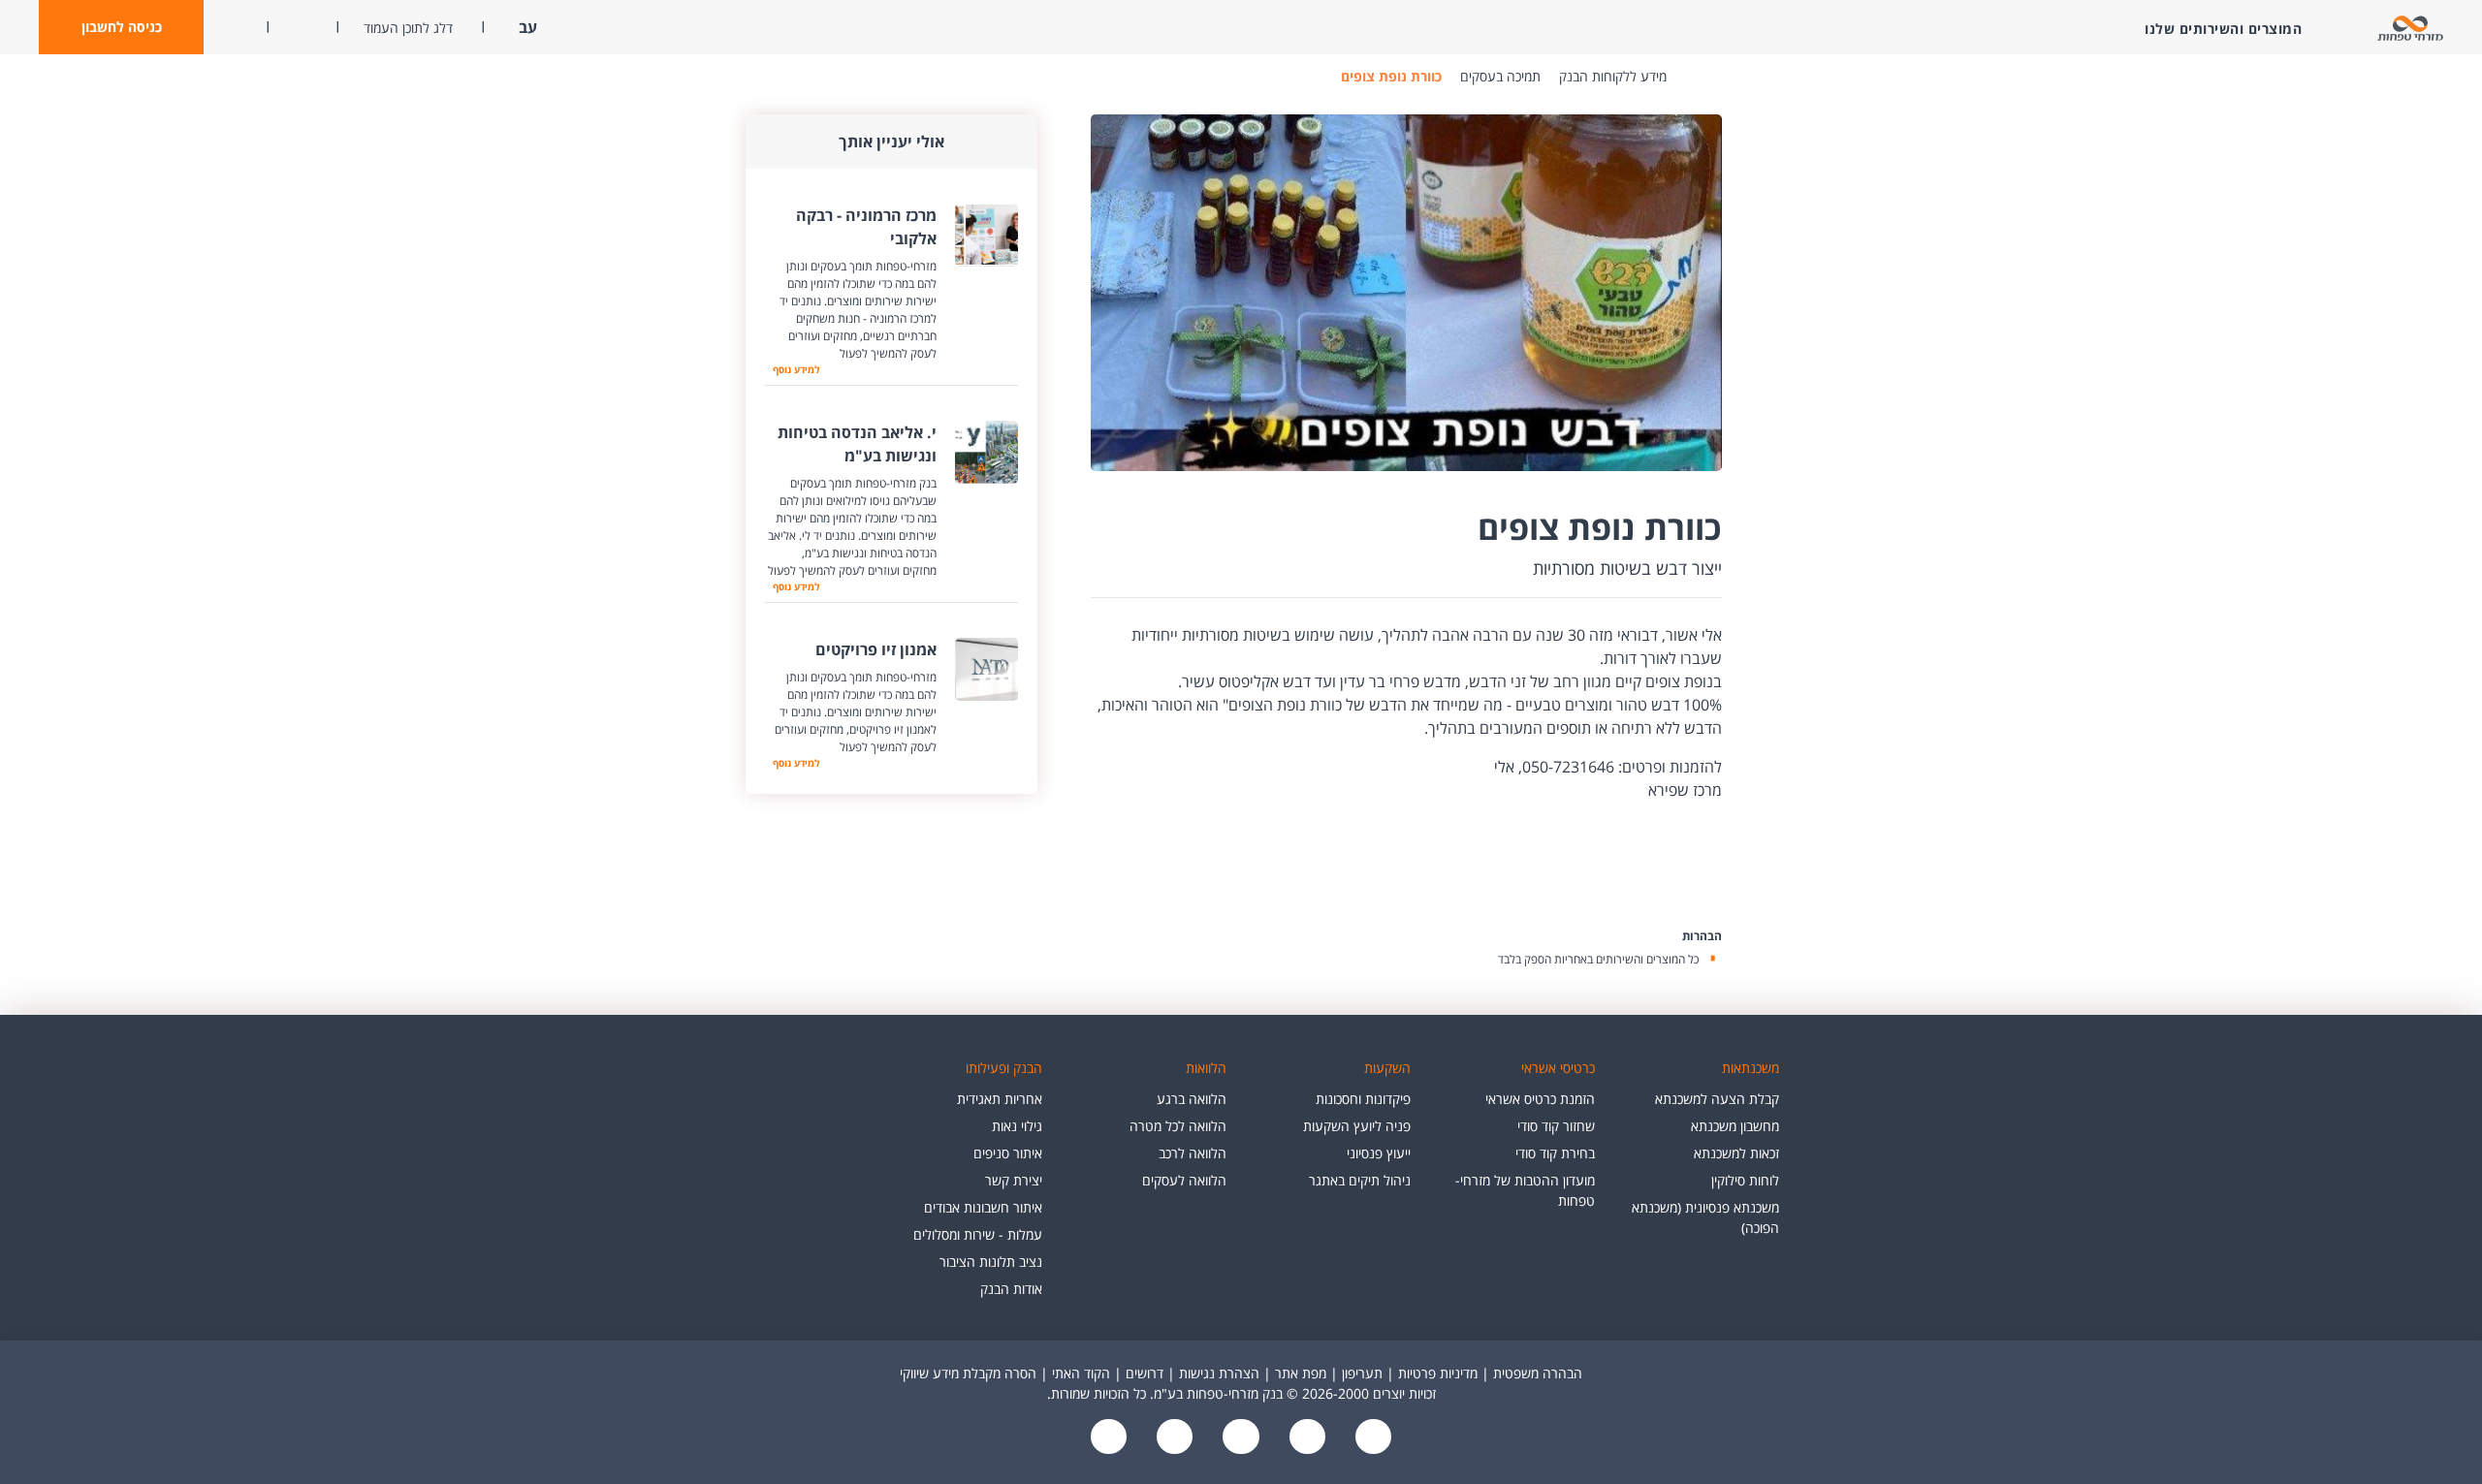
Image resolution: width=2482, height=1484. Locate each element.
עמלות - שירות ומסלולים (978, 1234)
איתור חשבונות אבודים (983, 1207)
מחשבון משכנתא (1735, 1126)
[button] (121, 27)
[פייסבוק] (1371, 1438)
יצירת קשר (1014, 1180)
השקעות (1387, 1068)
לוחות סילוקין (1745, 1180)
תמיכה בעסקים (1500, 76)
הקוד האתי (1081, 1373)
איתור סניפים (1008, 1153)
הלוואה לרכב (1193, 1153)
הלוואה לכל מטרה (1178, 1126)
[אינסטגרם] (1109, 1438)
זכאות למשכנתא (1736, 1153)
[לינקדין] (1173, 1438)
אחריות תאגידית (1000, 1099)
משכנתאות (1750, 1068)
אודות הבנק (1011, 1289)
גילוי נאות (1017, 1126)
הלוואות (1206, 1068)
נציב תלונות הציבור (991, 1262)
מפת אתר (1301, 1373)
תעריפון (1362, 1373)
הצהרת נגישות (1219, 1373)
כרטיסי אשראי (1558, 1068)
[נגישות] (1239, 1438)
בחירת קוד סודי (1555, 1153)
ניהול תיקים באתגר (1360, 1180)
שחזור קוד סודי (1556, 1126)
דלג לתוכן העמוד (408, 28)
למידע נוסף (792, 369)
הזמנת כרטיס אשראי (1540, 1099)
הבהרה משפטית (1538, 1373)
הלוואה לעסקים (1184, 1180)
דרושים (1145, 1373)
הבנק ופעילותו (1004, 1068)
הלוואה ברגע (1192, 1099)
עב (526, 27)
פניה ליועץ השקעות (1357, 1126)
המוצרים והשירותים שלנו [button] (2223, 29)
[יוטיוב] (1305, 1438)
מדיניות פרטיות (1438, 1373)
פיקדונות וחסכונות (1363, 1099)
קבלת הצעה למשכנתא (1717, 1099)
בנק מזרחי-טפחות (1696, 77)
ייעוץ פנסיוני (1379, 1153)
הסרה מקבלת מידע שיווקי (968, 1373)
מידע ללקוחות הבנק (1613, 76)
